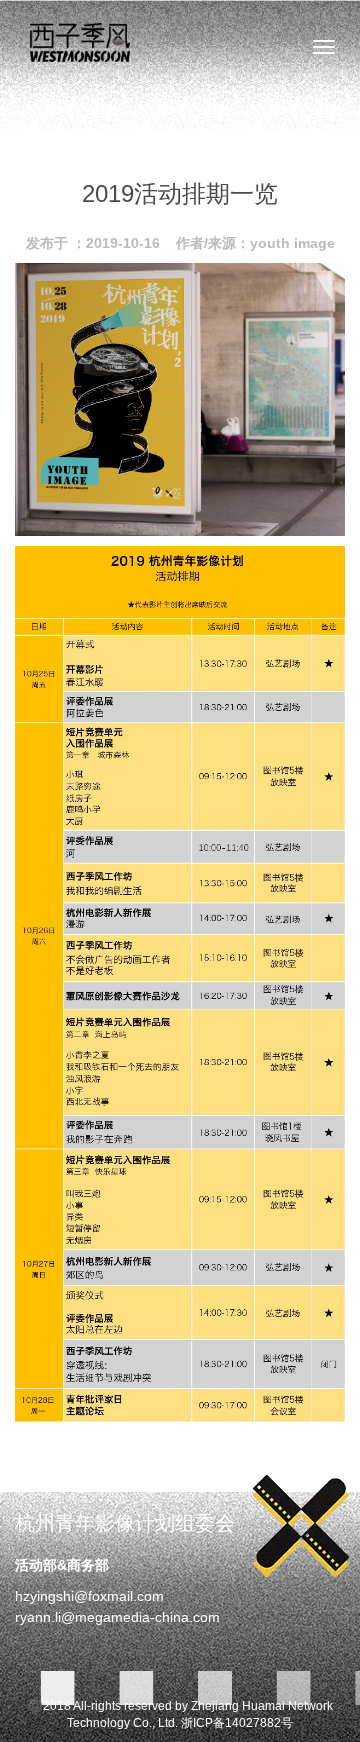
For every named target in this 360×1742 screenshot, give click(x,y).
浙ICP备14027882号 (237, 1723)
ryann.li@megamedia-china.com (117, 1617)
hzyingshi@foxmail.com (89, 1596)
